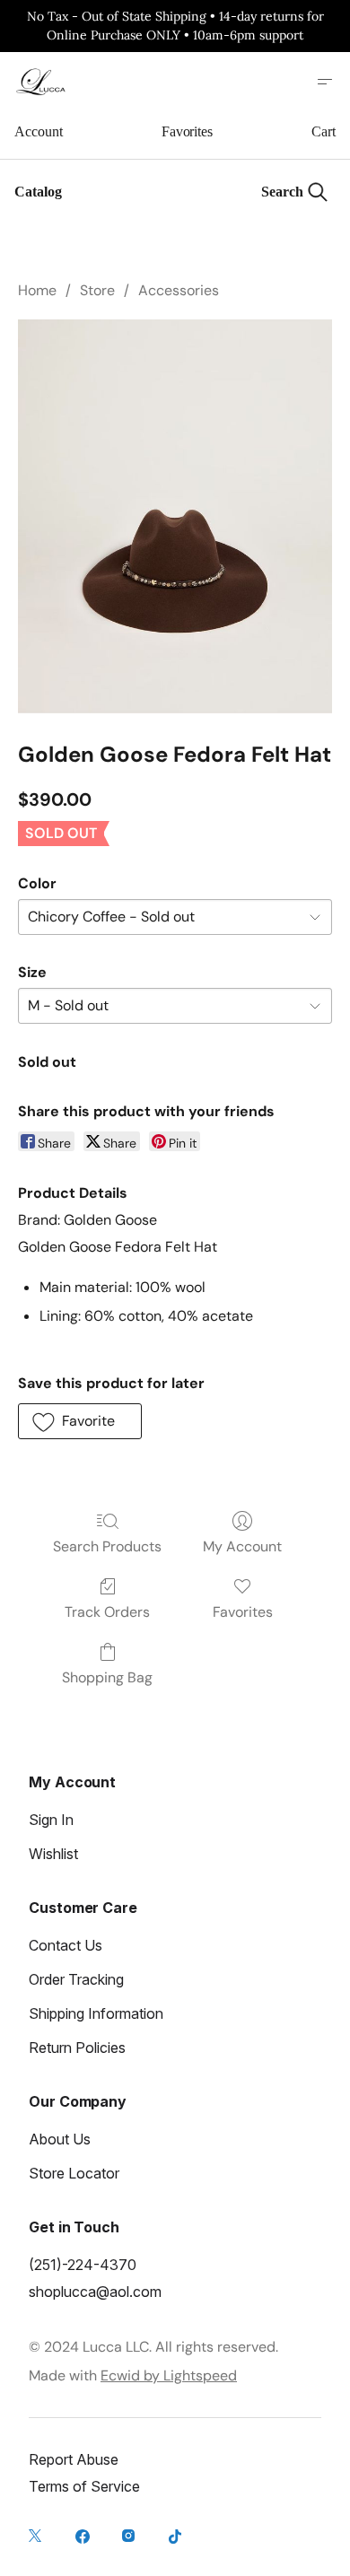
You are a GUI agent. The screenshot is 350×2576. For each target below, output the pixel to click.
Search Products (107, 1546)
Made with (133, 2375)
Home (37, 290)
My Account (242, 1546)
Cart (324, 131)
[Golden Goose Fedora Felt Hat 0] (175, 516)
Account (38, 131)
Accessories (179, 290)
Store (97, 290)
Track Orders (107, 1612)
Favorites (187, 131)
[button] (80, 1421)
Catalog (38, 192)
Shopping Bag (107, 1677)
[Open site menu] (325, 82)
